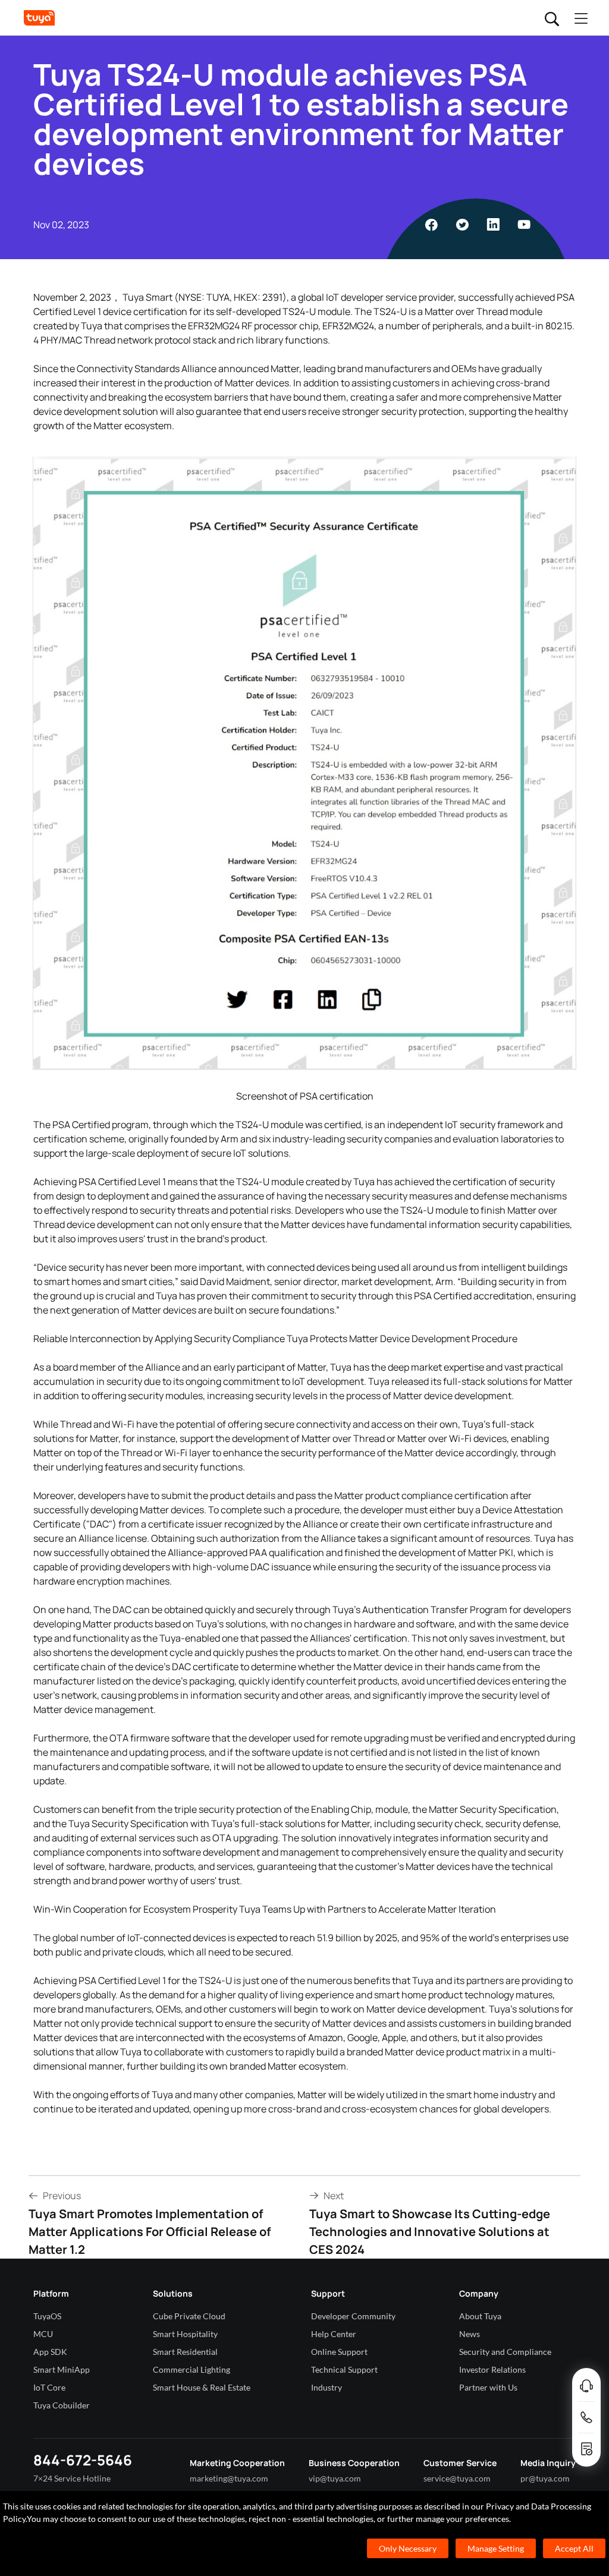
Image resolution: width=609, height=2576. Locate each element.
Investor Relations (492, 2369)
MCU (43, 2334)
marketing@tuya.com (229, 2478)
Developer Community (353, 2316)
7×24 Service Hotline (72, 2478)
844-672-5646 (83, 2460)
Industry (327, 2387)
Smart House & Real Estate (202, 2387)
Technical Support (344, 2369)
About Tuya (480, 2316)
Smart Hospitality (185, 2334)
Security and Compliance (505, 2352)
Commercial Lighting (192, 2369)
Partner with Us (488, 2387)
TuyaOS (47, 2316)
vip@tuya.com (335, 2478)
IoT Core (49, 2387)
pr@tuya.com (545, 2478)
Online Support (339, 2352)
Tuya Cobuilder (62, 2405)
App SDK (50, 2352)
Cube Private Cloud (189, 2316)
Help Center (334, 2334)
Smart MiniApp (62, 2369)
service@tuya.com (457, 2478)
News (470, 2334)
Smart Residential (185, 2352)
